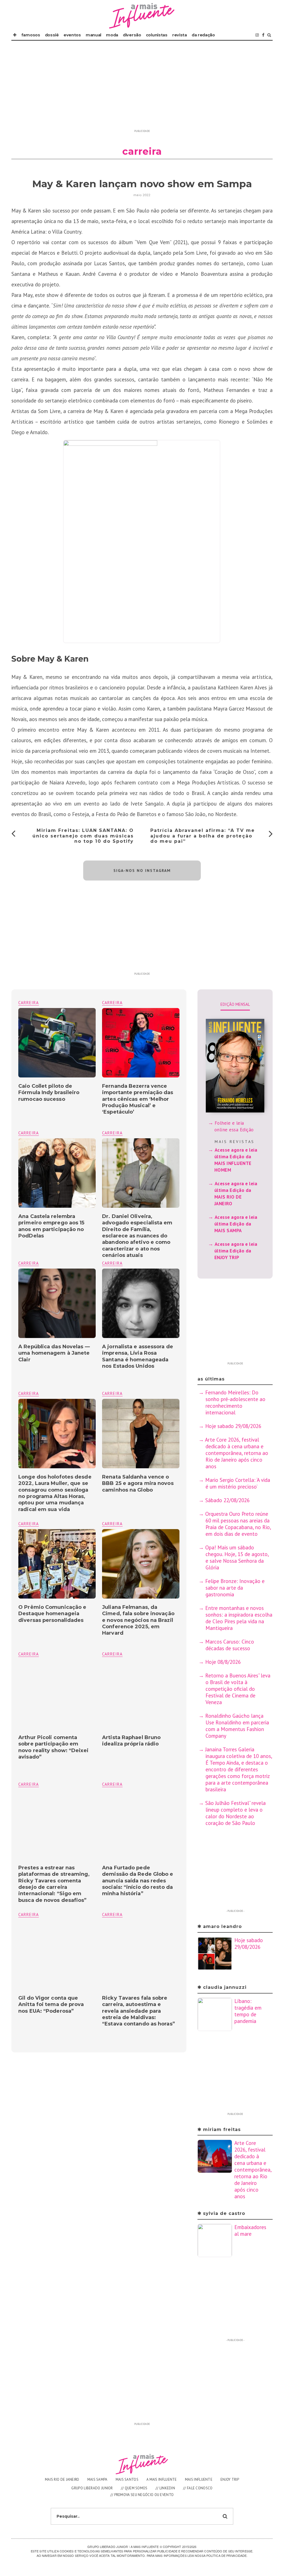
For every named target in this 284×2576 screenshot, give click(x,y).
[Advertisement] (142, 88)
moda (112, 35)
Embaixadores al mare (250, 2230)
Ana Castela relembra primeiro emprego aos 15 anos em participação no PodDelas (51, 1226)
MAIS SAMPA (97, 2479)
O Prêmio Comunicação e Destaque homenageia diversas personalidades (52, 1614)
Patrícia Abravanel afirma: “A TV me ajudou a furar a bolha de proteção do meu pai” (203, 836)
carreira (112, 1003)
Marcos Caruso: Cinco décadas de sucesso (230, 1645)
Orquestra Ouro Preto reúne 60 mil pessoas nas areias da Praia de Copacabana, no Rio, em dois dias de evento (238, 1524)
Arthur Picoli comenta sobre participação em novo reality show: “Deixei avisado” (53, 1747)
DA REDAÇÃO (203, 35)
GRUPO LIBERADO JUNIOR (92, 2488)
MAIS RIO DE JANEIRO (62, 2479)
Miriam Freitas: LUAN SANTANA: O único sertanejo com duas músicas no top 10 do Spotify (83, 836)
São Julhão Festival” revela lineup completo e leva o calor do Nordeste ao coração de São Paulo (235, 1813)
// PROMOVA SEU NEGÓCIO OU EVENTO (142, 2495)
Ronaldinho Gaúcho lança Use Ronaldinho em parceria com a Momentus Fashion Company (237, 1726)
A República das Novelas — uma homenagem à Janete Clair (54, 1353)
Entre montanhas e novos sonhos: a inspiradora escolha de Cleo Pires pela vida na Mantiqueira (239, 1618)
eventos (72, 35)
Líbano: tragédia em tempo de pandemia (248, 2011)
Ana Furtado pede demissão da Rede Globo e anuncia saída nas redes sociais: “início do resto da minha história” (138, 1881)
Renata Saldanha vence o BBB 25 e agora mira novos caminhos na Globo (138, 1483)
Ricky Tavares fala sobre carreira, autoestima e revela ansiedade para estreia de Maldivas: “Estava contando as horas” (139, 2011)
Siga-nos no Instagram (142, 871)
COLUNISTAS (157, 35)
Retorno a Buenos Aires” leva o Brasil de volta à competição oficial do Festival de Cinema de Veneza (238, 1689)
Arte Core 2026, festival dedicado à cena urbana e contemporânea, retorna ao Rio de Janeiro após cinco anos (237, 1453)
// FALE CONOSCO (198, 2488)
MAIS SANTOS (127, 2479)
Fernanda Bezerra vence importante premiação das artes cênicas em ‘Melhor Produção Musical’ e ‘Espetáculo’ (138, 1099)
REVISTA (180, 35)
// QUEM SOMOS (134, 2488)
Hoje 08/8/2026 (223, 1662)
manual (93, 35)
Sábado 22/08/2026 (227, 1500)
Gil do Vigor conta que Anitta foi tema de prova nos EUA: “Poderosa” (51, 2004)
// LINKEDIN (165, 2488)
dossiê (52, 35)
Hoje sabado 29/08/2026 (233, 1426)
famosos (31, 35)
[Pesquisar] (269, 35)
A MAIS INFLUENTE (162, 2479)
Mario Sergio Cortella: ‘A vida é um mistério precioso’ (238, 1483)
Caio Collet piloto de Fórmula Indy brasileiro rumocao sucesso (49, 1093)
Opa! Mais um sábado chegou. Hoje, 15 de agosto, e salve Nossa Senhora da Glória (237, 1557)
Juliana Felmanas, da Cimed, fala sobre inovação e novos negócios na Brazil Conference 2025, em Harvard (138, 1620)
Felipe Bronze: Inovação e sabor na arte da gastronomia (235, 1588)
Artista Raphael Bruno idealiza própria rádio (131, 1741)
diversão (132, 35)
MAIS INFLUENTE (199, 2479)
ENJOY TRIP (230, 2479)
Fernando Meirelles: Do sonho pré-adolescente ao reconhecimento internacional (235, 1402)
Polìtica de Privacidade (226, 2555)
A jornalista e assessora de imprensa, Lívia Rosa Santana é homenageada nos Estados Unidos (138, 1356)
